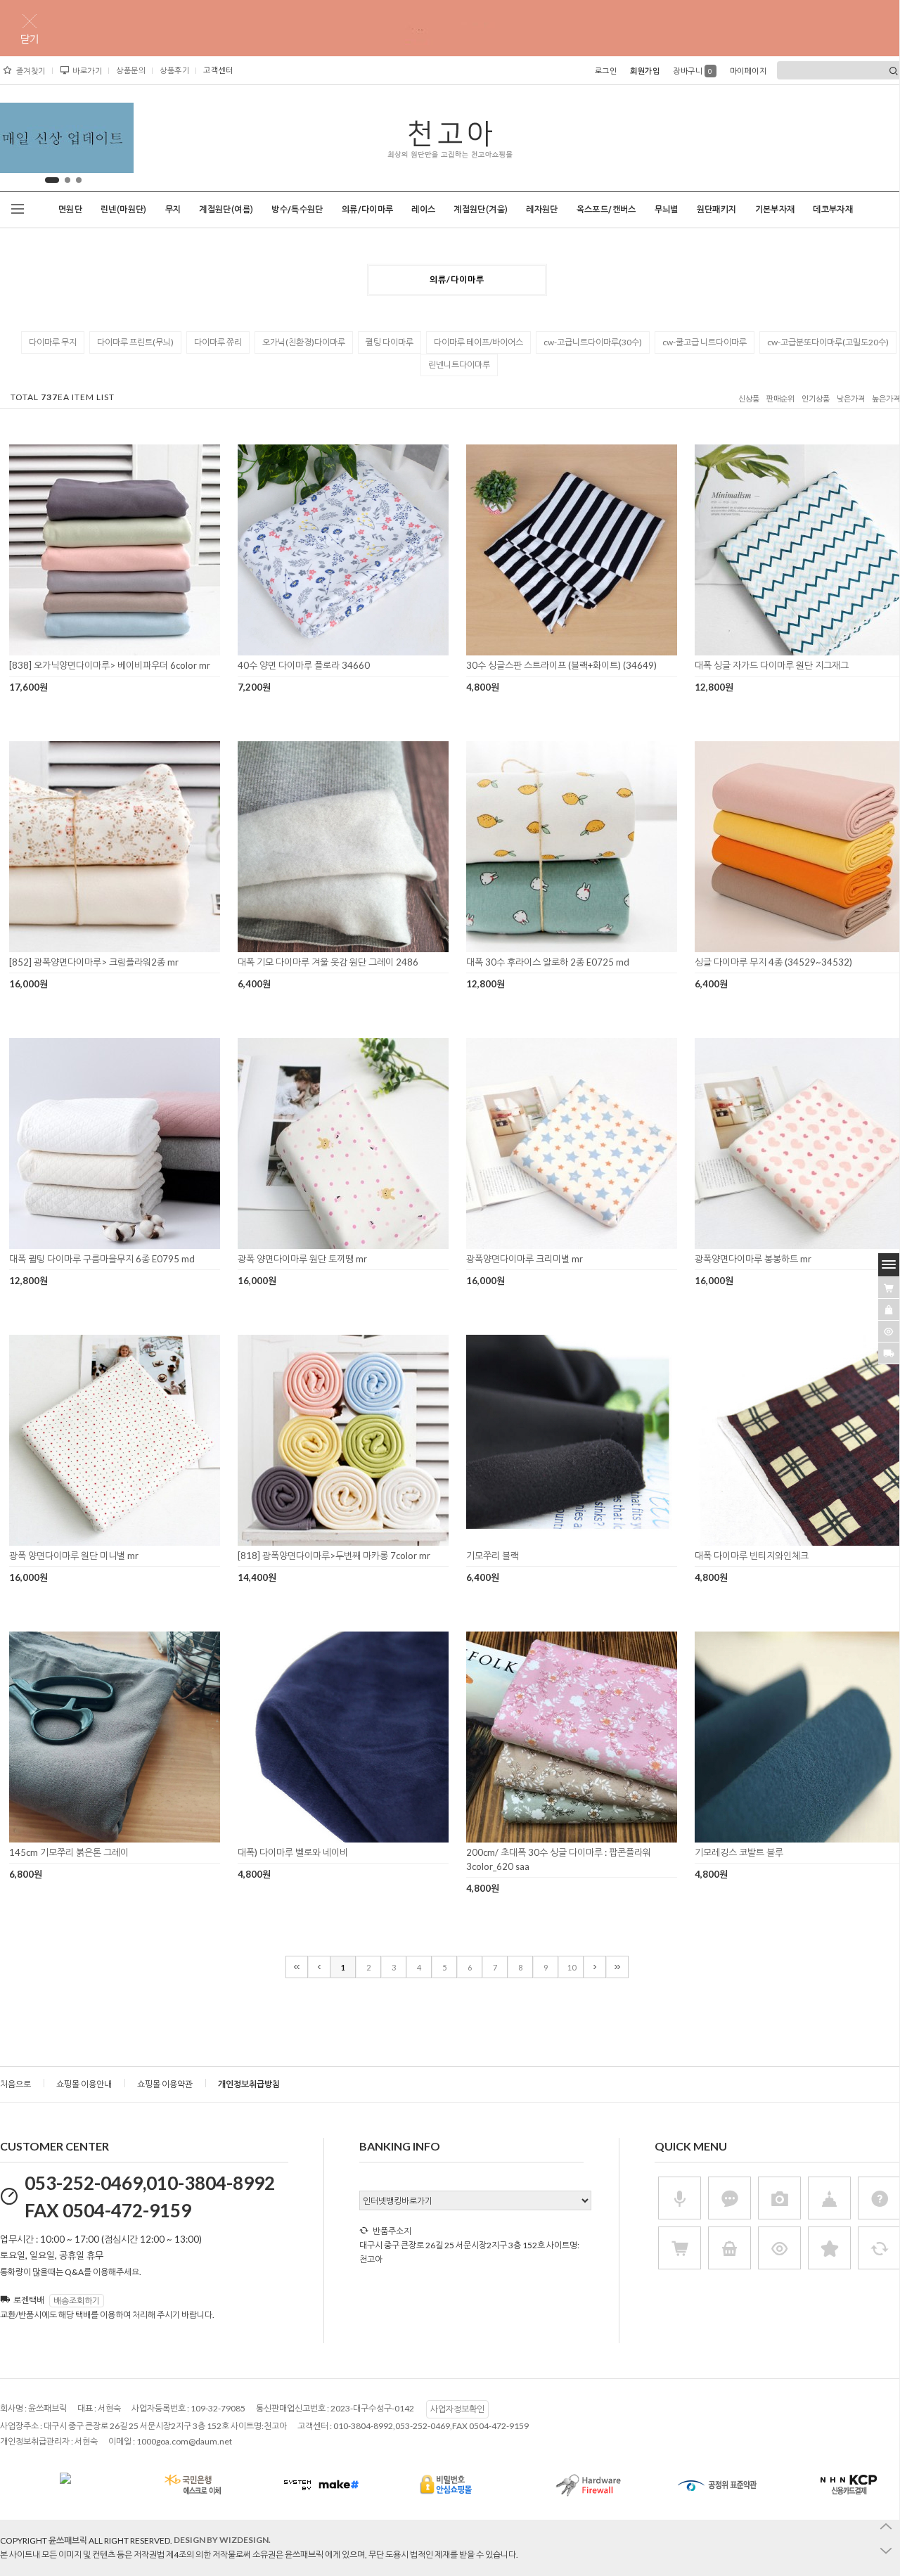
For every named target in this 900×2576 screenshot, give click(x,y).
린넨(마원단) (124, 210)
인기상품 (816, 399)
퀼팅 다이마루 (390, 342)
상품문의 (131, 70)
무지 (173, 210)
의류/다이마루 (368, 210)
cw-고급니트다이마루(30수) (593, 342)
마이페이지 (748, 71)
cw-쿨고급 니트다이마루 (705, 342)
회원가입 (645, 71)
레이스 (423, 210)
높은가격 (886, 399)
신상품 (749, 399)
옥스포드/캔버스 (606, 210)
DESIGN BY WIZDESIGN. (222, 2540)
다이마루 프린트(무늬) (135, 342)
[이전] (319, 1967)
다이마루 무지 (53, 342)
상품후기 (174, 70)
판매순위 (780, 399)
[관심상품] (889, 1309)
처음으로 (15, 2084)
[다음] (595, 1967)
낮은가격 (851, 399)
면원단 (70, 210)
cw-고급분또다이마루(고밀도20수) (828, 342)
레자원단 (542, 210)
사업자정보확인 (457, 2409)
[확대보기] (95, 651)
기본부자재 (775, 210)
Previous (15, 141)
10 (572, 1967)
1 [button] (48, 180)
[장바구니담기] (889, 1288)
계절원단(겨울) (481, 210)
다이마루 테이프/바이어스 (478, 342)
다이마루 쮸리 (218, 342)
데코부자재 (833, 210)
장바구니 (693, 71)
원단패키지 (717, 210)
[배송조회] (889, 1353)
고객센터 (218, 70)
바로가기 (87, 71)
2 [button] (63, 180)
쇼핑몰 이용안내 (84, 2084)
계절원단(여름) (226, 210)
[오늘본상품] (889, 1331)
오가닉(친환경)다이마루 (304, 342)
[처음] (297, 1967)
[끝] (617, 1967)
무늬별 (667, 210)
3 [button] (79, 180)
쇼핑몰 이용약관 (165, 2084)
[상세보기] (133, 651)
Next (112, 141)
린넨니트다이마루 (459, 365)
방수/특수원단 (297, 210)
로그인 (606, 71)
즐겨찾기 (31, 71)
